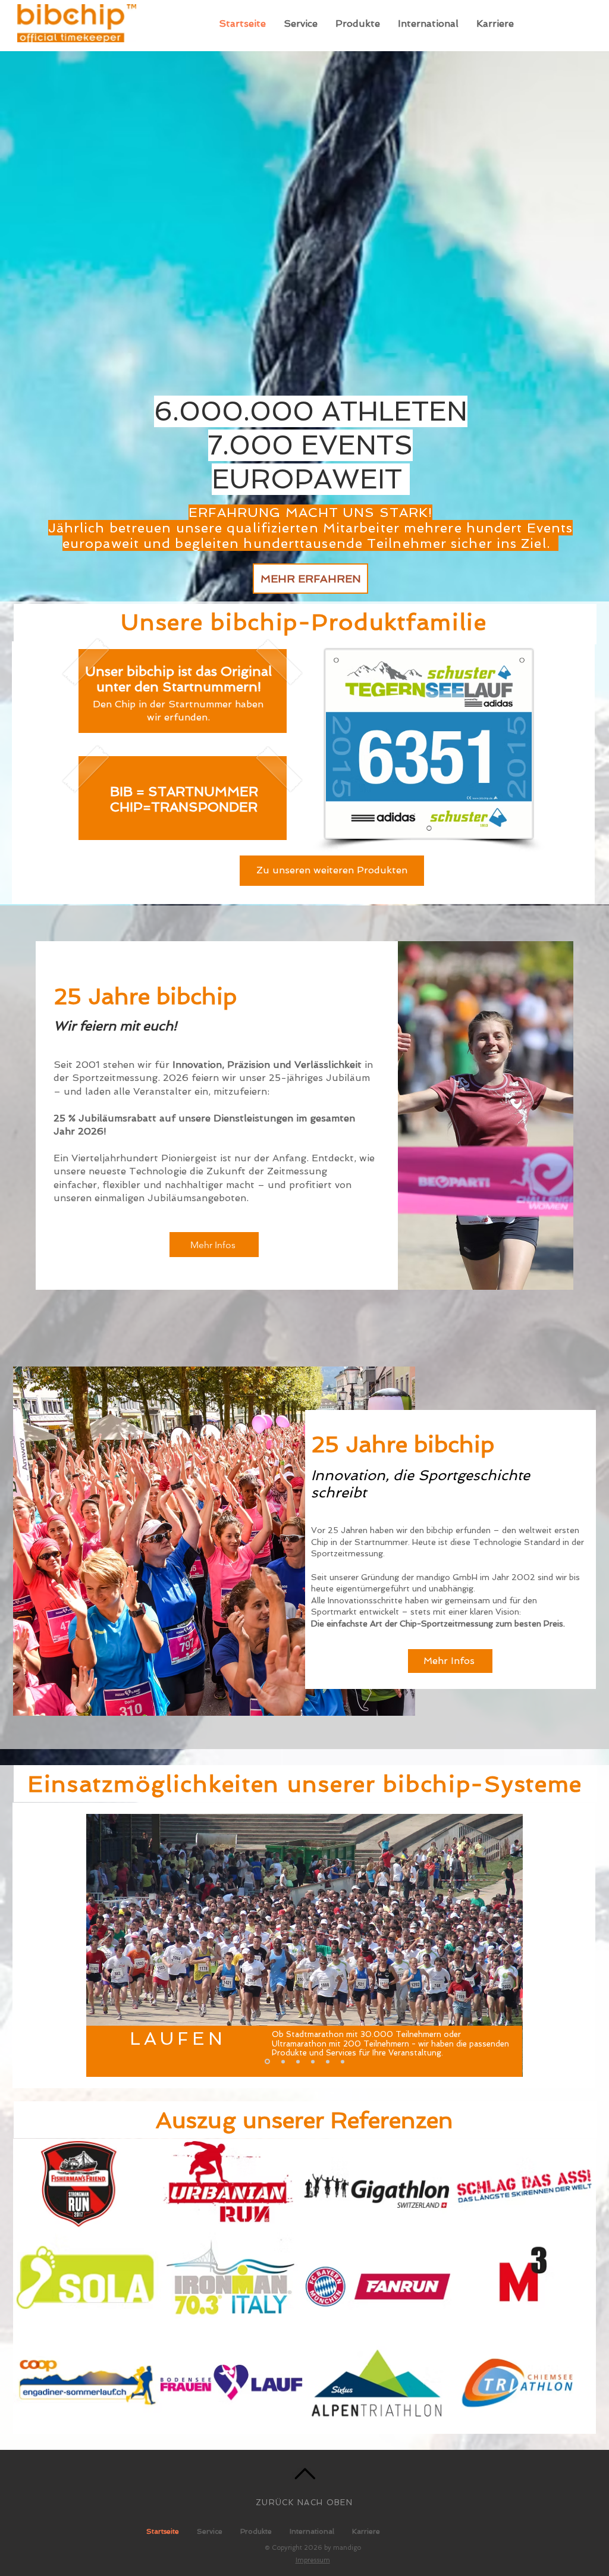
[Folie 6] (343, 2061)
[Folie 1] (266, 2061)
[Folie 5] (328, 2061)
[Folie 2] (282, 2062)
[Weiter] (504, 1945)
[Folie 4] (313, 2061)
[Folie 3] (298, 2061)
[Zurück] (105, 1945)
